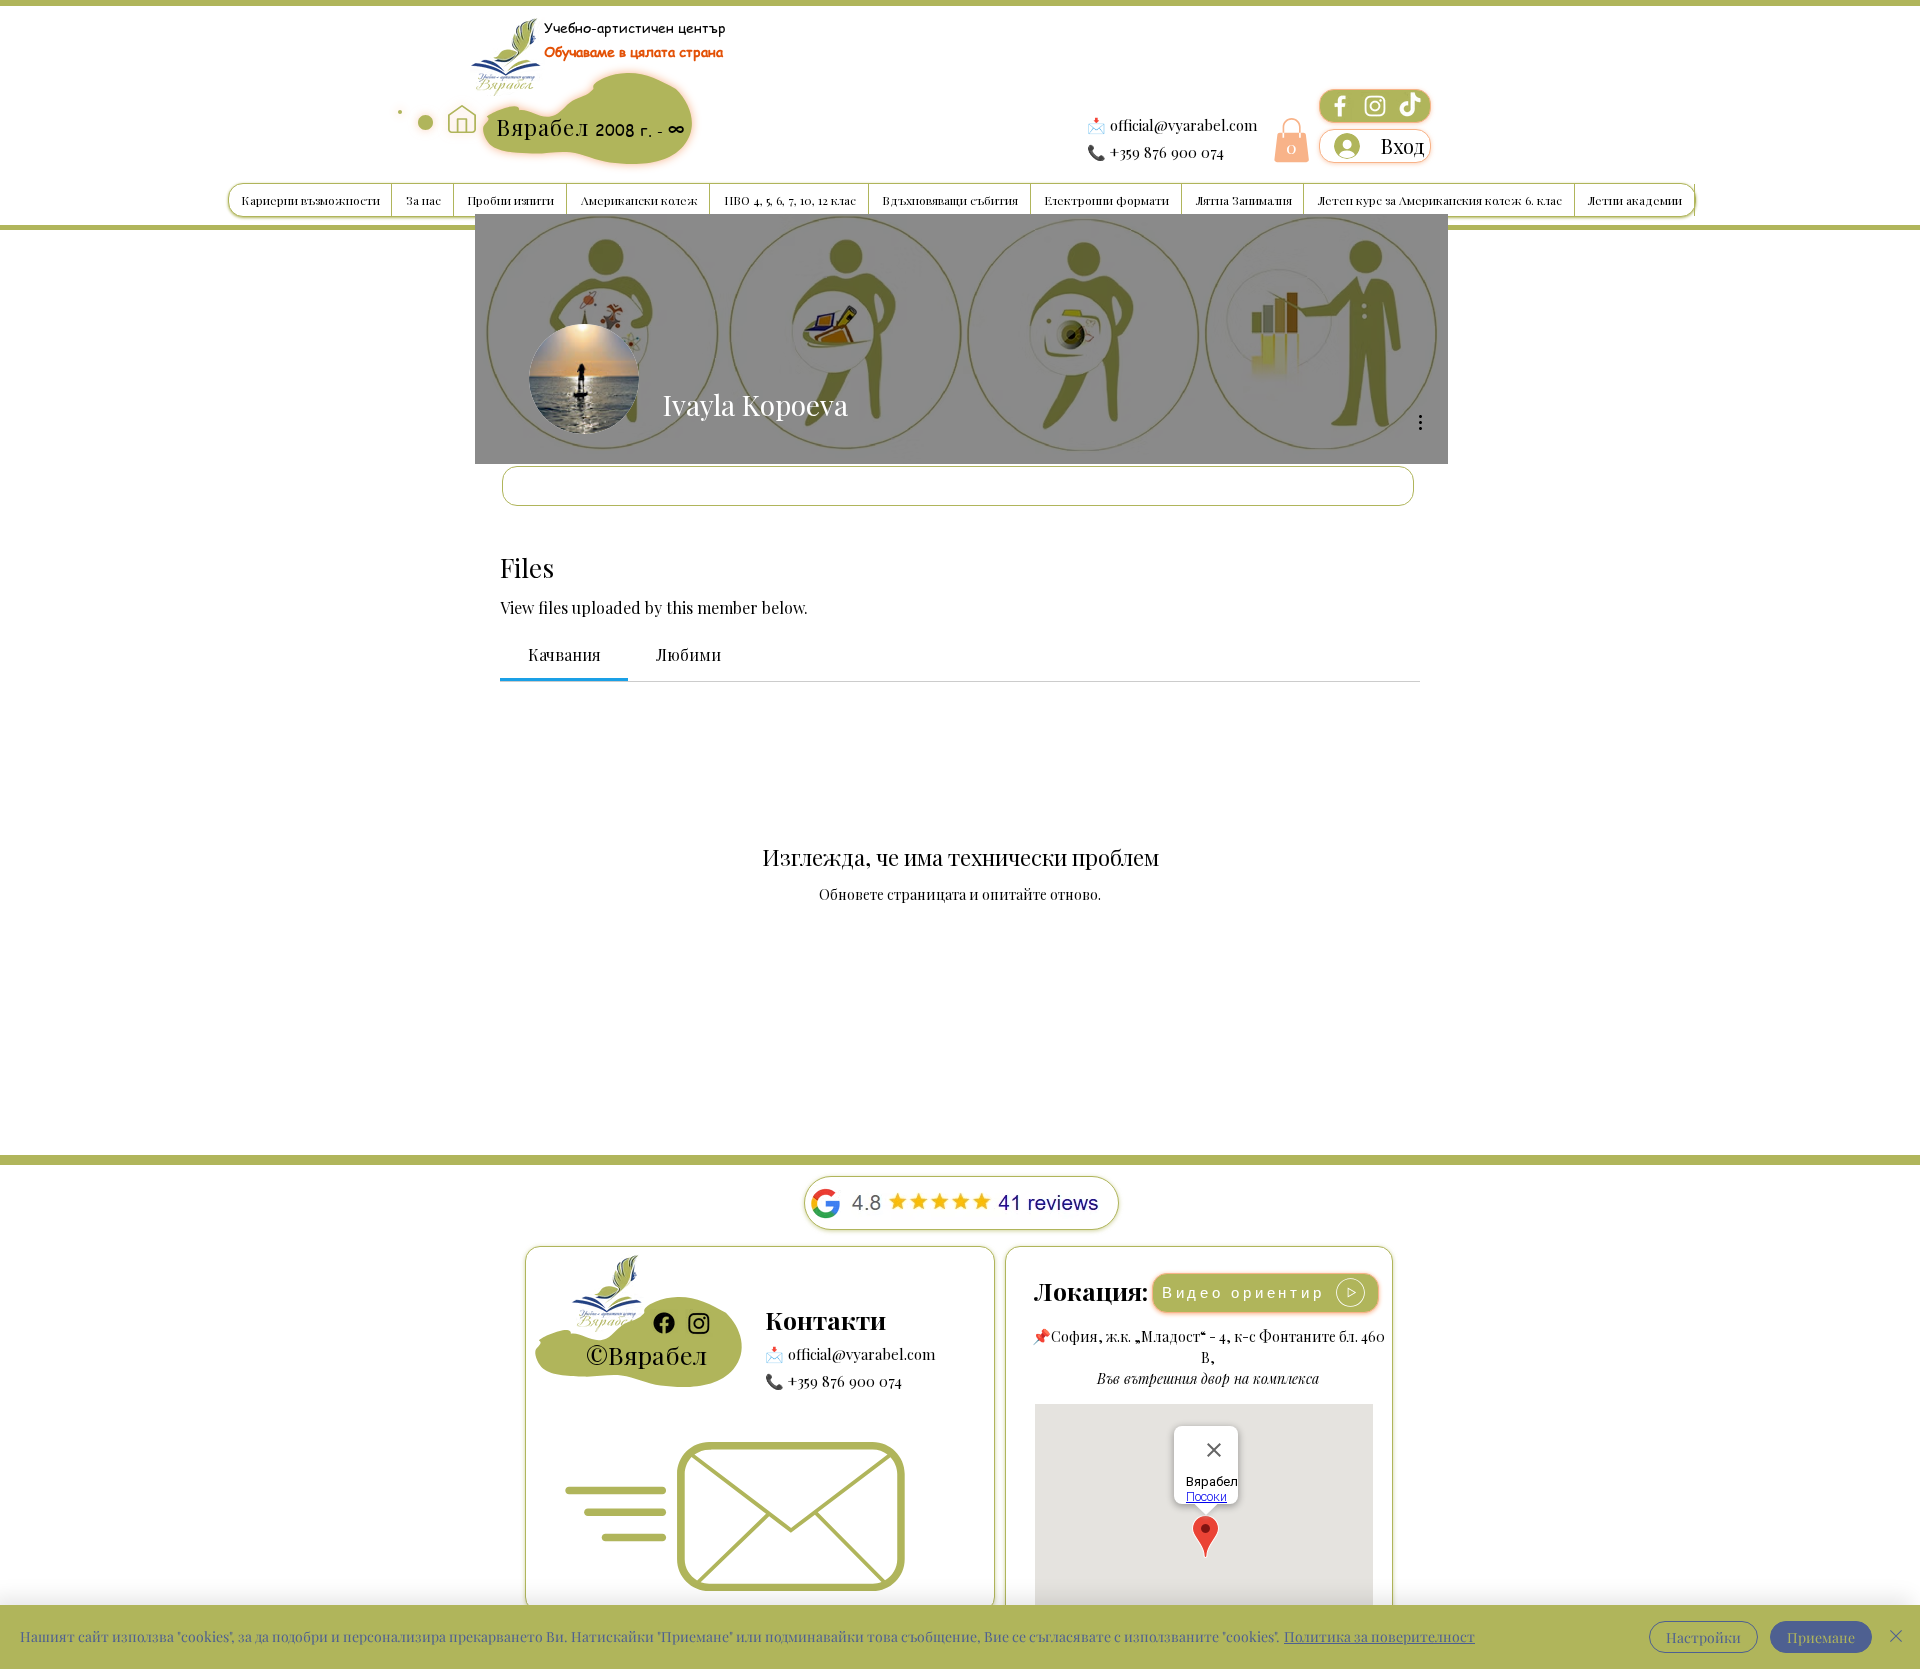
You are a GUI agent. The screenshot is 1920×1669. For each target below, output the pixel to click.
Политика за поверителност (1379, 1636)
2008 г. (626, 130)
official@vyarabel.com (1183, 125)
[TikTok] (1410, 106)
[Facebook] (1340, 106)
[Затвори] (1896, 1637)
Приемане (1821, 1637)
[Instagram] (1375, 106)
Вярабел (657, 1354)
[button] (1291, 140)
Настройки (1703, 1637)
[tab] (564, 655)
